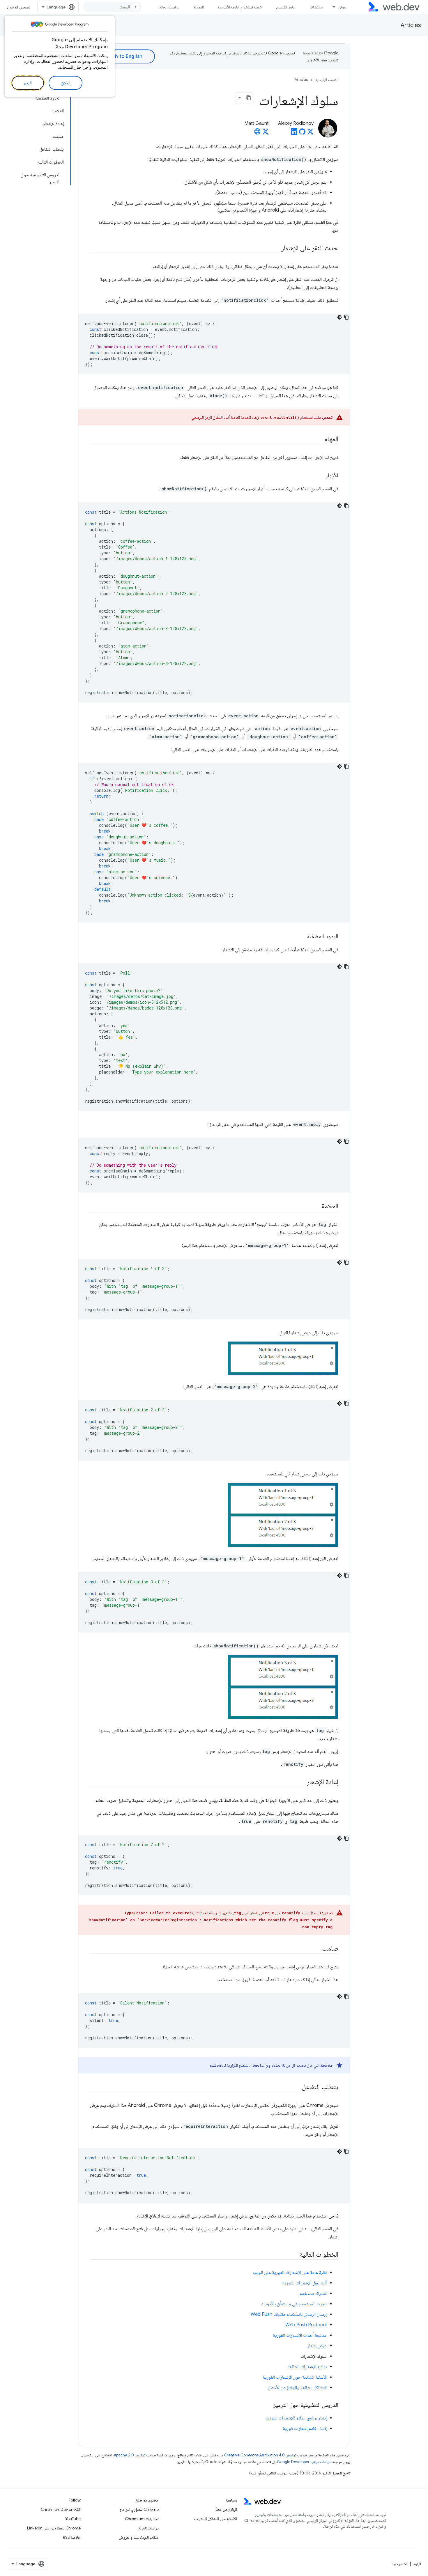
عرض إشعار (317, 2346)
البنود (417, 2564)
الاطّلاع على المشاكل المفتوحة (215, 2519)
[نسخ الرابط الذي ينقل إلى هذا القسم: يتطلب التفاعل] (296, 2087)
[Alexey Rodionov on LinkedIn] (294, 133)
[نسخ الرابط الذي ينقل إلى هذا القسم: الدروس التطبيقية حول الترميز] (268, 2405)
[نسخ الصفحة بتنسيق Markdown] (249, 98)
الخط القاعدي (286, 7)
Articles (411, 25)
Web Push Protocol (306, 2325)
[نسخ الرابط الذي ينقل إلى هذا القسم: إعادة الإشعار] (302, 1782)
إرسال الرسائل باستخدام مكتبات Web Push (289, 2314)
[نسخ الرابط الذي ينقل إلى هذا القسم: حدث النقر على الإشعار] (276, 249)
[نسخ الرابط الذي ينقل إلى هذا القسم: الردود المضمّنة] (302, 937)
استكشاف (316, 7)
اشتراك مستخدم (313, 2293)
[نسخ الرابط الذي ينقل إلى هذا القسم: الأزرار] (320, 476)
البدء (28, 83)
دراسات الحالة (169, 7)
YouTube (73, 2519)
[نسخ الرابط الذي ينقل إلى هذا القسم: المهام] (319, 439)
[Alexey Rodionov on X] (310, 133)
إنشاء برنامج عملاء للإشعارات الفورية (296, 2418)
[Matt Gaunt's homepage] (257, 133)
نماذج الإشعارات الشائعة (307, 2367)
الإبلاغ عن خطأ (226, 2509)
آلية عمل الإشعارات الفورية (304, 2283)
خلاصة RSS (72, 2537)
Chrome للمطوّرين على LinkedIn (54, 2528)
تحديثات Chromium (142, 2519)
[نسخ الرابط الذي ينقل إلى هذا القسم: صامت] (317, 1949)
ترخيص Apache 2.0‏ (130, 2455)
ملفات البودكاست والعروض (139, 2537)
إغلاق (66, 83)
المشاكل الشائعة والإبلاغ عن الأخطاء (297, 2388)
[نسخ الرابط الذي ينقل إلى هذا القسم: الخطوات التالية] (294, 2255)
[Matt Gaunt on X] (266, 133)
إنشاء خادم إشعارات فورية (305, 2428)
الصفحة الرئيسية (327, 80)
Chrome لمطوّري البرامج (139, 2509)
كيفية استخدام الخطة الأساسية (240, 7)
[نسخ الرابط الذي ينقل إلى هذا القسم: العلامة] (316, 1207)
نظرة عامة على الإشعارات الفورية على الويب (290, 2272)
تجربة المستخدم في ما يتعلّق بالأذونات (294, 2304)
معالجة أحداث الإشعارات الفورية (300, 2335)
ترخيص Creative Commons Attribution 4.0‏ (260, 2455)
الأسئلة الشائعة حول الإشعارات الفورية (295, 2377)
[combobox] (112, 7)
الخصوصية (400, 2564)
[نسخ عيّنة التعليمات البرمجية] (346, 317)
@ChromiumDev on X (61, 2509)
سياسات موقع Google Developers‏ (304, 2462)
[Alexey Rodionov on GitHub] (302, 133)
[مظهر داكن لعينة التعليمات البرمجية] (339, 317)
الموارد (342, 7)
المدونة (199, 7)
